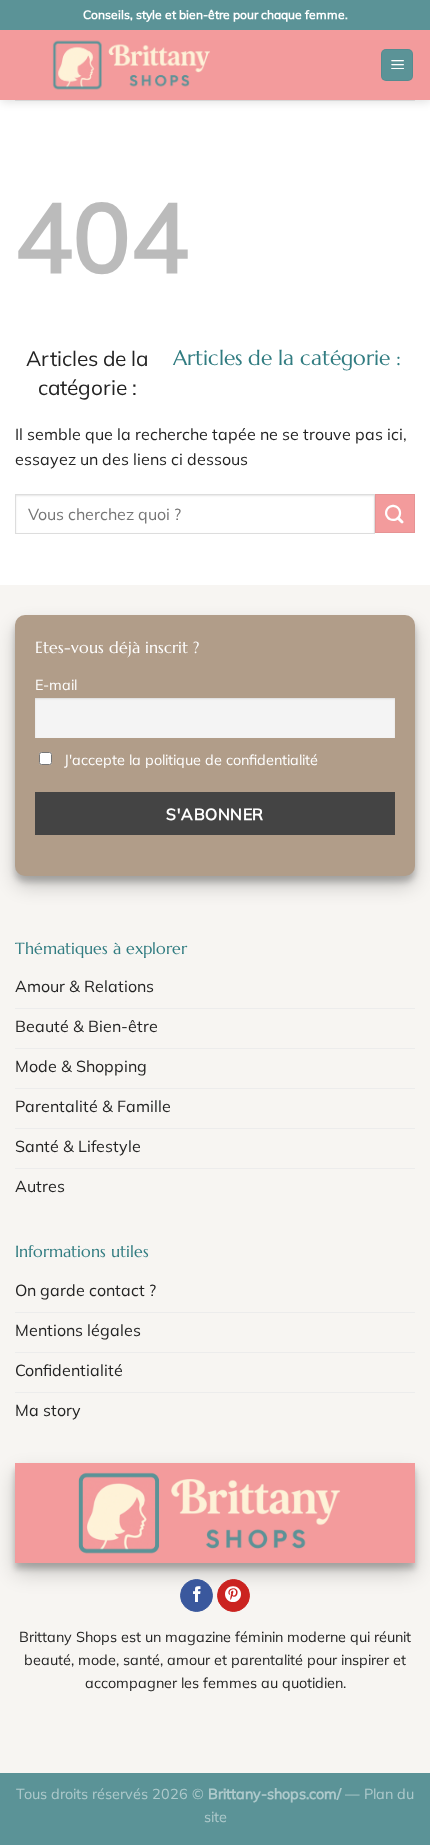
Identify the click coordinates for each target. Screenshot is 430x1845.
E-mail (56, 685)
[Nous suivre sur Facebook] (196, 1596)
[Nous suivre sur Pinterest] (233, 1596)
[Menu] (397, 65)
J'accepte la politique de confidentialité (191, 760)
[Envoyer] (395, 513)
